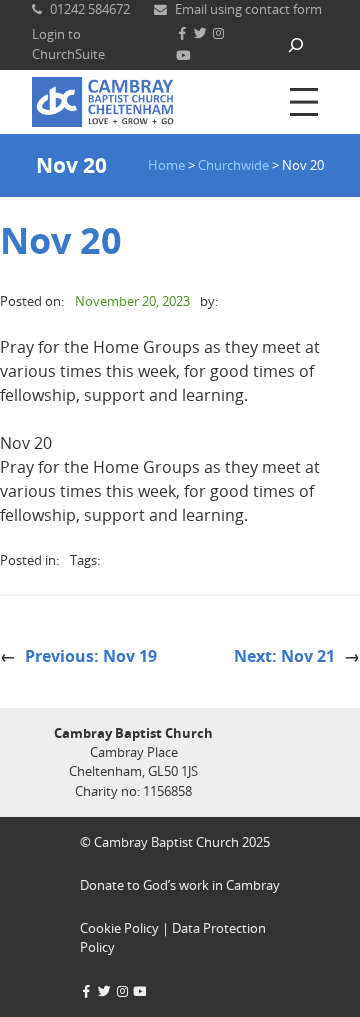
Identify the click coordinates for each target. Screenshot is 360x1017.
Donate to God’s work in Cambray (180, 885)
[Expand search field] (296, 44)
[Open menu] (304, 102)
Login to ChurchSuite (68, 43)
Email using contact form (248, 9)
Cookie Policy (119, 928)
